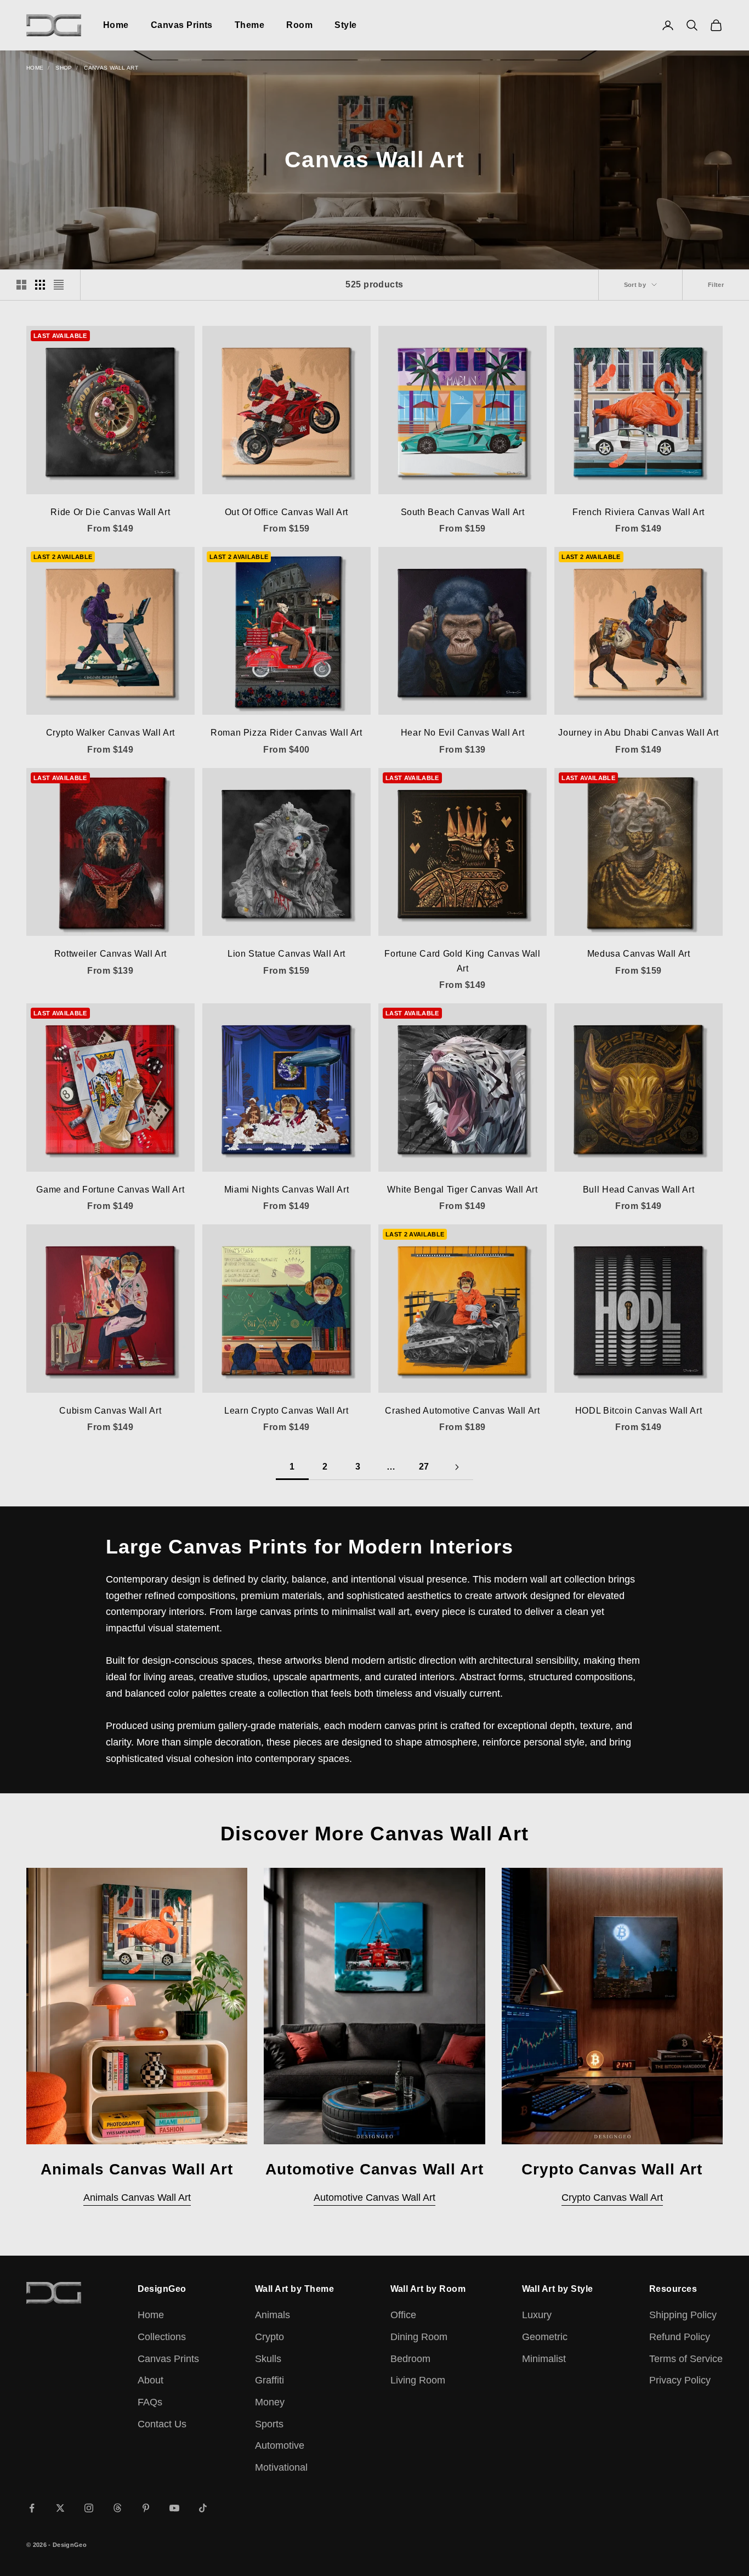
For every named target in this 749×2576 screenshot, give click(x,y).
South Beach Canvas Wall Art (463, 512)
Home (116, 25)
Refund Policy (680, 2337)
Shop (64, 68)
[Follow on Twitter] (60, 2508)
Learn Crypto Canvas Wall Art (286, 1411)
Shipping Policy (683, 2315)
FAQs (150, 2402)
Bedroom (410, 2359)
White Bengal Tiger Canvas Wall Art (462, 1190)
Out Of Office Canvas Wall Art (286, 512)
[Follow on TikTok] (203, 2508)
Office (403, 2315)
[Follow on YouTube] (174, 2508)
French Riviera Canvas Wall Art (639, 512)
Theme (249, 25)
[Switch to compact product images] (59, 285)
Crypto (269, 2337)
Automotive (280, 2445)
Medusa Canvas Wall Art (639, 954)
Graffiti (269, 2380)
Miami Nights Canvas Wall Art (286, 1190)
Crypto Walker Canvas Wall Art (110, 733)
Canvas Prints (182, 25)
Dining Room (419, 2337)
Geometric (545, 2337)
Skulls (268, 2359)
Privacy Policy (680, 2380)
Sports (269, 2424)
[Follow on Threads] (117, 2508)
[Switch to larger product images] (21, 285)
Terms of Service (686, 2359)
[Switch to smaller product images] (40, 285)
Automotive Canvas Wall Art (374, 2197)
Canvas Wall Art (111, 68)
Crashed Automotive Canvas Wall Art (462, 1411)
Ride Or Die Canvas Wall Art (110, 512)
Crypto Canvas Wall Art (612, 2197)
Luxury (537, 2315)
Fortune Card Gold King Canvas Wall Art (462, 961)
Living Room (418, 2380)
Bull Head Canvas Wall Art (639, 1190)
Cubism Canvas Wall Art (110, 1411)
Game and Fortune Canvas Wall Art (110, 1190)
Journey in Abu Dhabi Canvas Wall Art (638, 733)
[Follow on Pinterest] (146, 2508)
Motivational (281, 2467)
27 (424, 1467)
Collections (162, 2337)
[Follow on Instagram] (89, 2508)
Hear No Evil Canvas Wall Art (463, 733)
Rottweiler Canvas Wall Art (110, 954)
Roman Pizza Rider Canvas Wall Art (286, 733)
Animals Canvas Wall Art (137, 2197)
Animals (273, 2315)
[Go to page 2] (457, 1467)
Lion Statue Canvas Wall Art (286, 954)
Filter (716, 285)
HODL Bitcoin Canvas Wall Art (639, 1411)
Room (299, 25)
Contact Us (162, 2424)
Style (345, 25)
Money (270, 2402)
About (151, 2380)
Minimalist (544, 2359)
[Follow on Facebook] (32, 2508)
